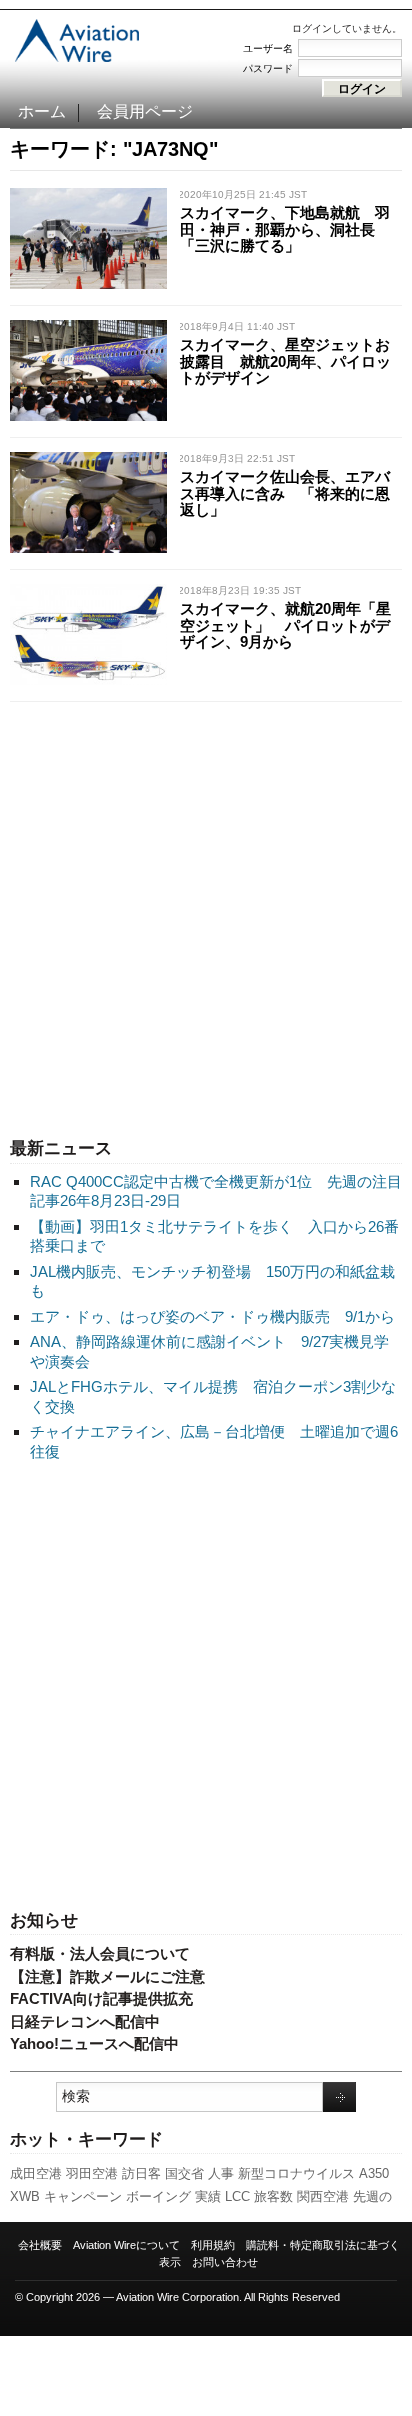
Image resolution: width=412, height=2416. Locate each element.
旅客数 (273, 2196)
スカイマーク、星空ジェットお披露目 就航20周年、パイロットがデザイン (285, 361)
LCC (237, 2196)
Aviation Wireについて (126, 2245)
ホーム (42, 111)
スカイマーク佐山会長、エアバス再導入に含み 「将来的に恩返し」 (285, 493)
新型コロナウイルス (296, 2173)
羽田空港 (92, 2173)
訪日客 (141, 2173)
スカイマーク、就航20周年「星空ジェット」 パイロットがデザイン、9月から (285, 625)
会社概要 (40, 2245)
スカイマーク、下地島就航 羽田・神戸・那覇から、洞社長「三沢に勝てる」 (285, 229)
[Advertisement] (206, 915)
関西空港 (323, 2196)
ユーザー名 (268, 48)
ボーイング (158, 2196)
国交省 (184, 2173)
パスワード (268, 68)
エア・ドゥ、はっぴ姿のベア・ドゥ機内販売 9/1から (212, 1316)
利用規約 (213, 2245)
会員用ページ (145, 111)
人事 (221, 2173)
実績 (208, 2196)
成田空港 (36, 2173)
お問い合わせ (225, 2262)
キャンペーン (83, 2196)
